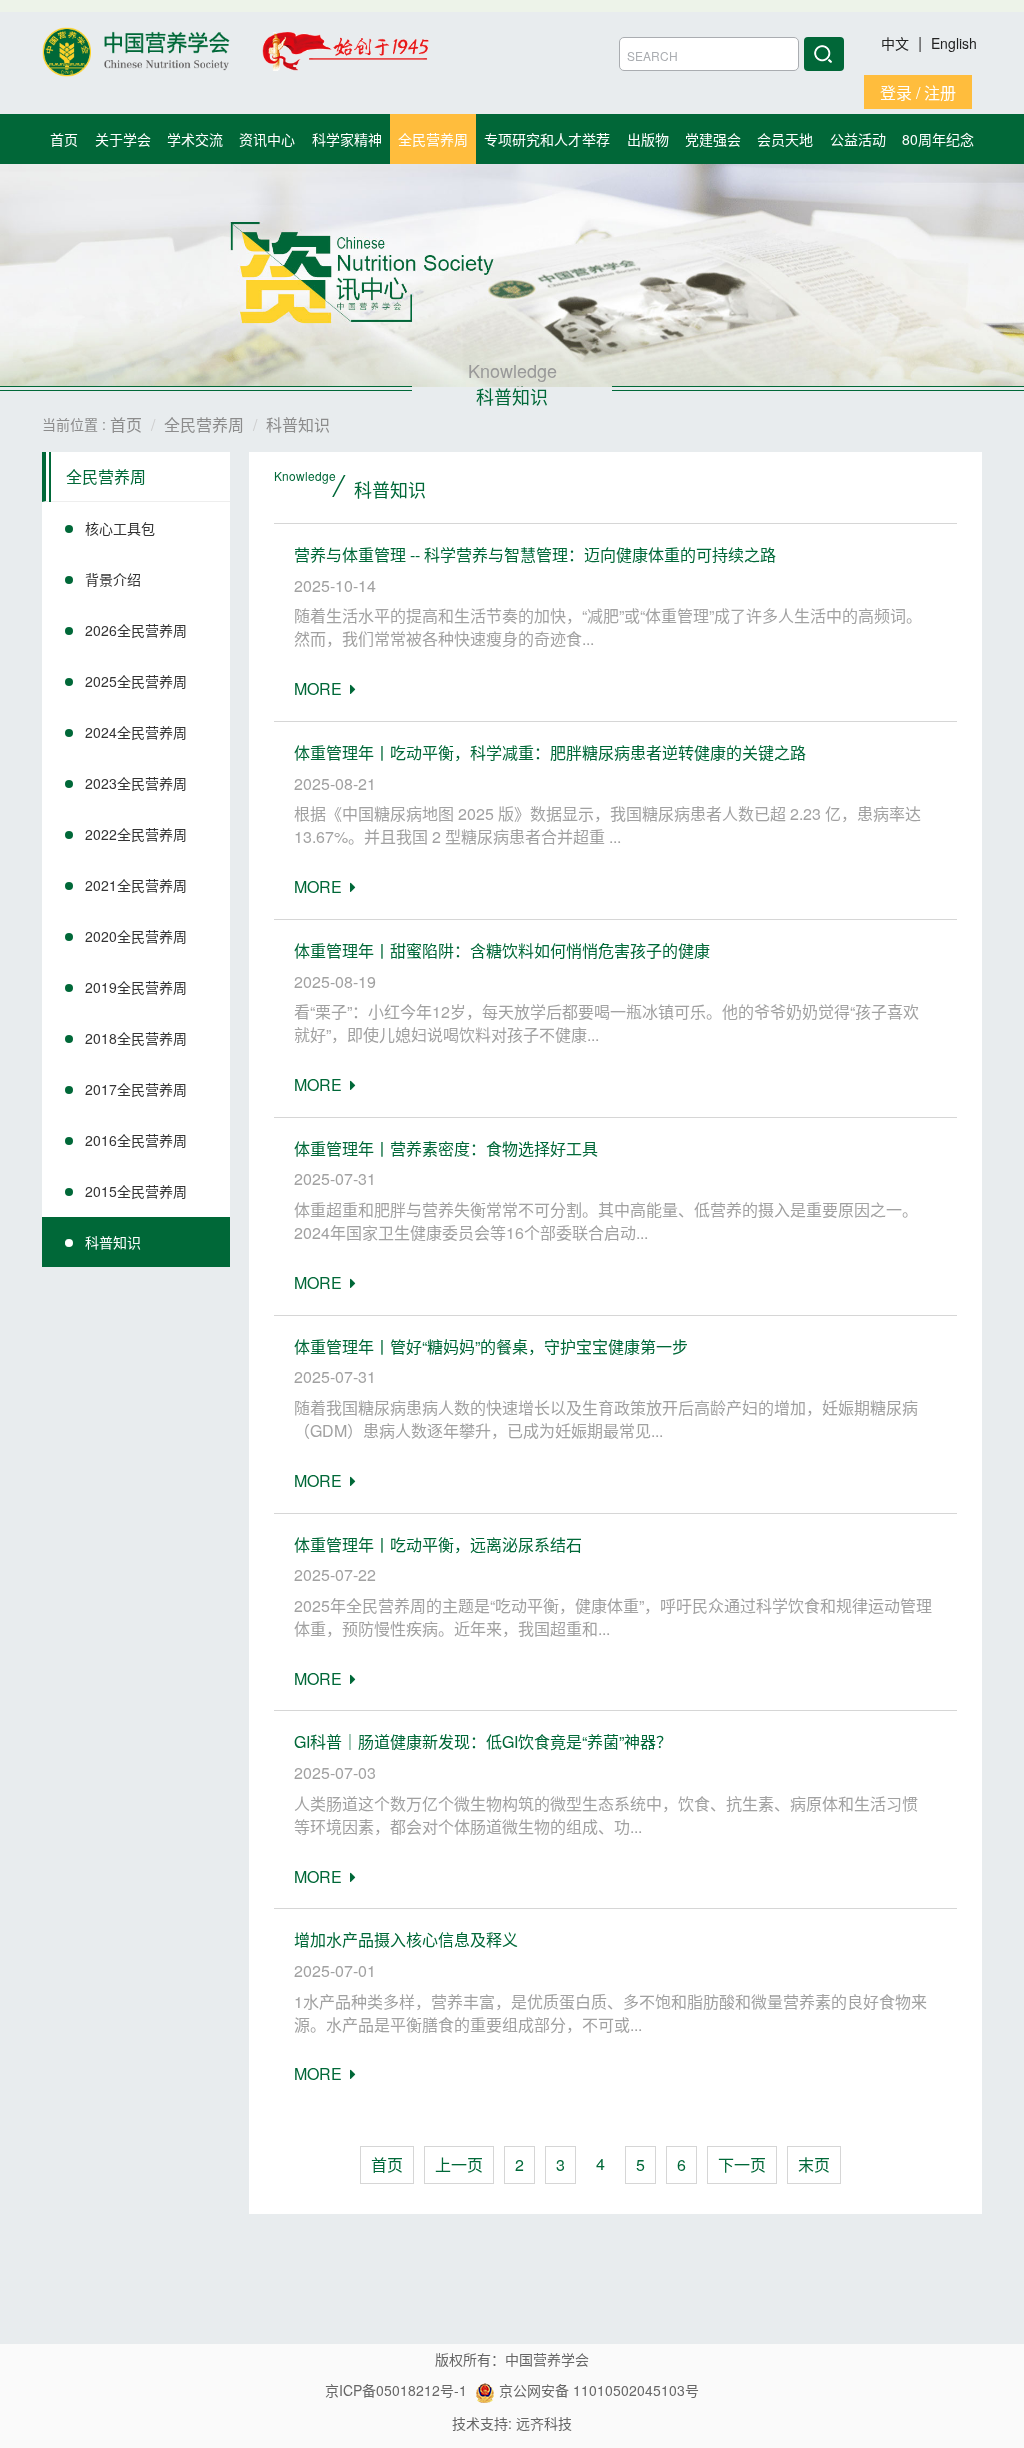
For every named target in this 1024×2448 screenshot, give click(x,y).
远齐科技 (544, 2423)
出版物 (648, 139)
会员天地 (785, 139)
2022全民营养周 (136, 834)
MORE (322, 688)
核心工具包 (120, 528)
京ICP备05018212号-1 (396, 2390)
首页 (64, 139)
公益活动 (858, 139)
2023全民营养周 (136, 783)
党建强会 (713, 139)
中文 (897, 43)
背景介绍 (113, 579)
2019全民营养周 (136, 987)
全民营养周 (433, 139)
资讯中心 (267, 139)
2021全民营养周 (136, 885)
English (954, 43)
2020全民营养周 (136, 936)
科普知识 (113, 1242)
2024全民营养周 (136, 732)
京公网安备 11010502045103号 (597, 2390)
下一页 (742, 2164)
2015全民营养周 (136, 1191)
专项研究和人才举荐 (547, 139)
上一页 (459, 2164)
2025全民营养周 (136, 681)
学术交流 (195, 139)
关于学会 (123, 139)
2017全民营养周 (136, 1089)
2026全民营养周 (136, 630)
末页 (814, 2164)
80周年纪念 (938, 139)
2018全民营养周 (136, 1038)
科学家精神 (347, 139)
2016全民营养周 (136, 1140)
